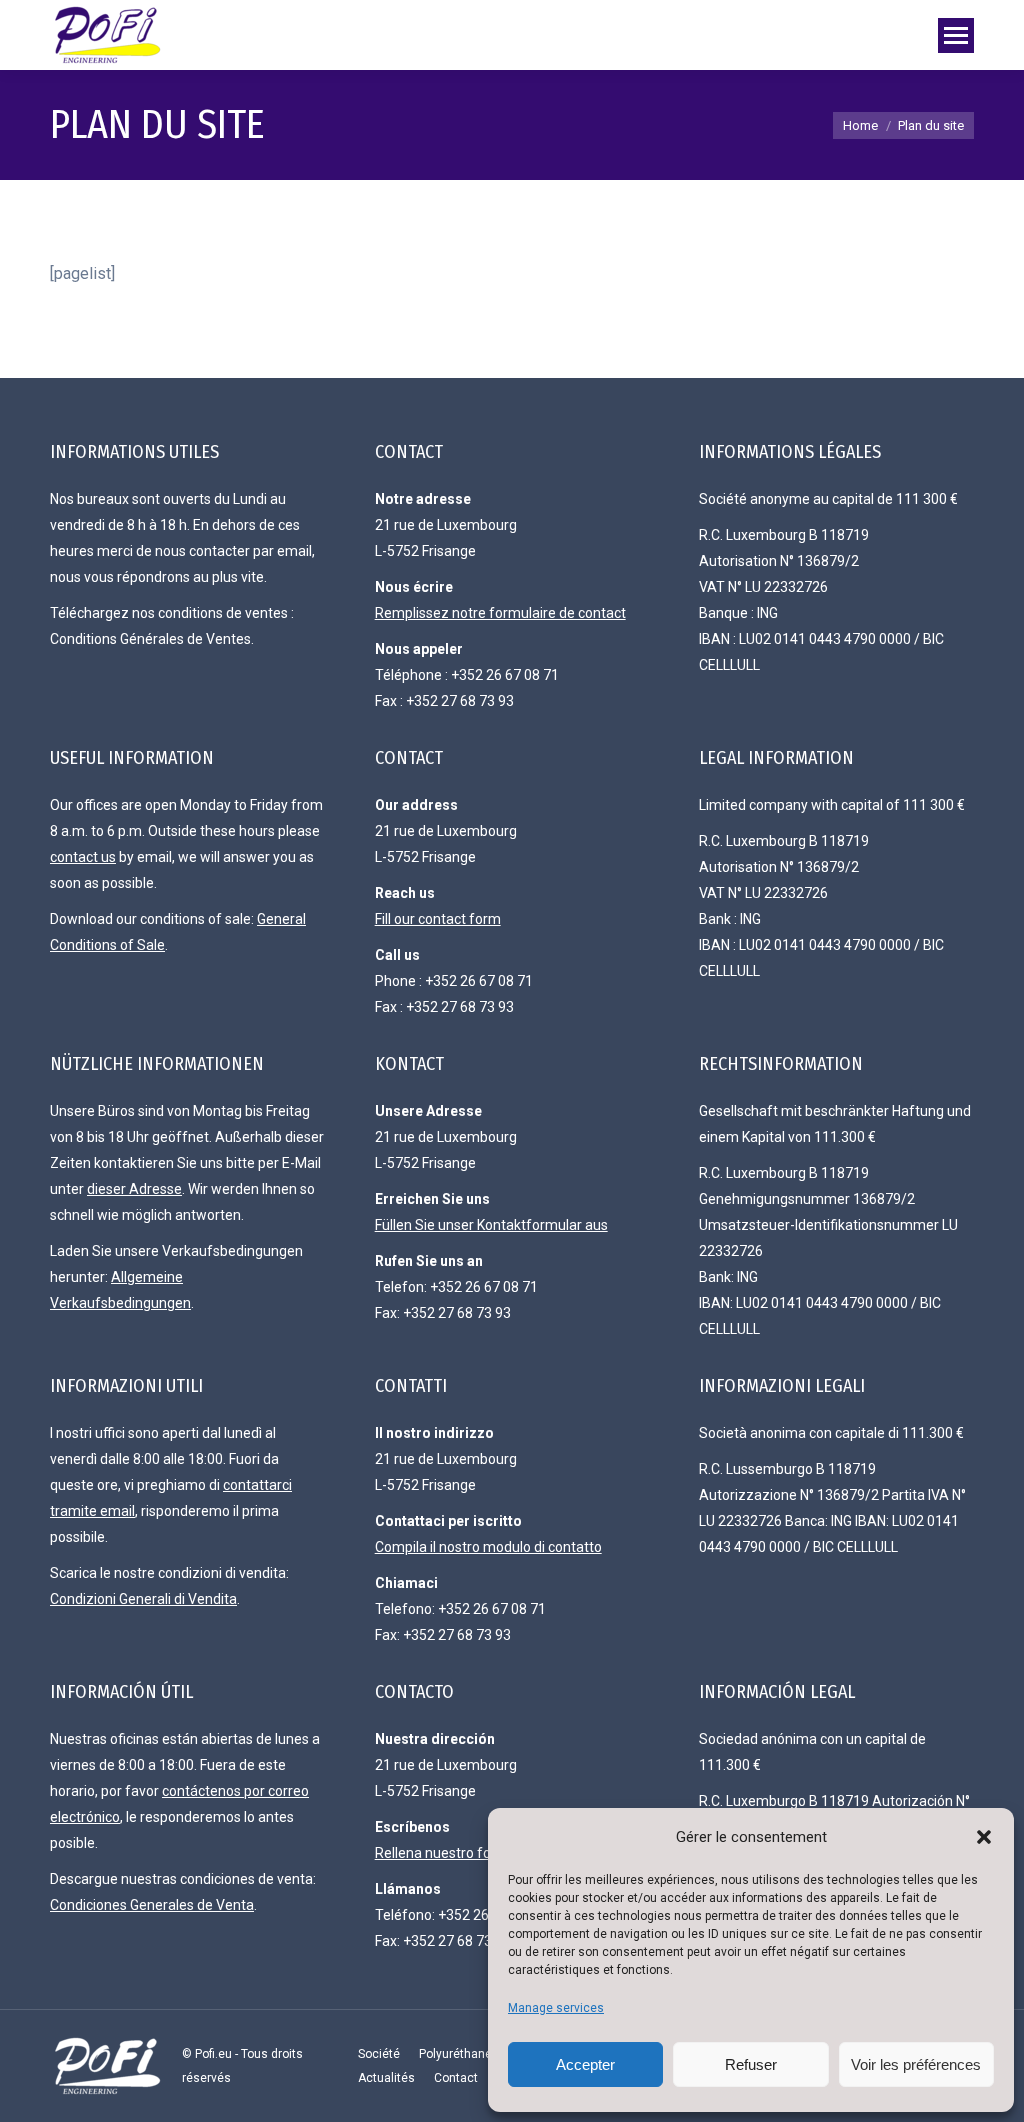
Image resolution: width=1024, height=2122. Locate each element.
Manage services (556, 2008)
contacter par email (250, 551)
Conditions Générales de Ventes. (152, 639)
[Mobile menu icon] (956, 35)
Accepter (585, 2064)
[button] (984, 1837)
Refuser (751, 2064)
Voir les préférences (916, 2064)
